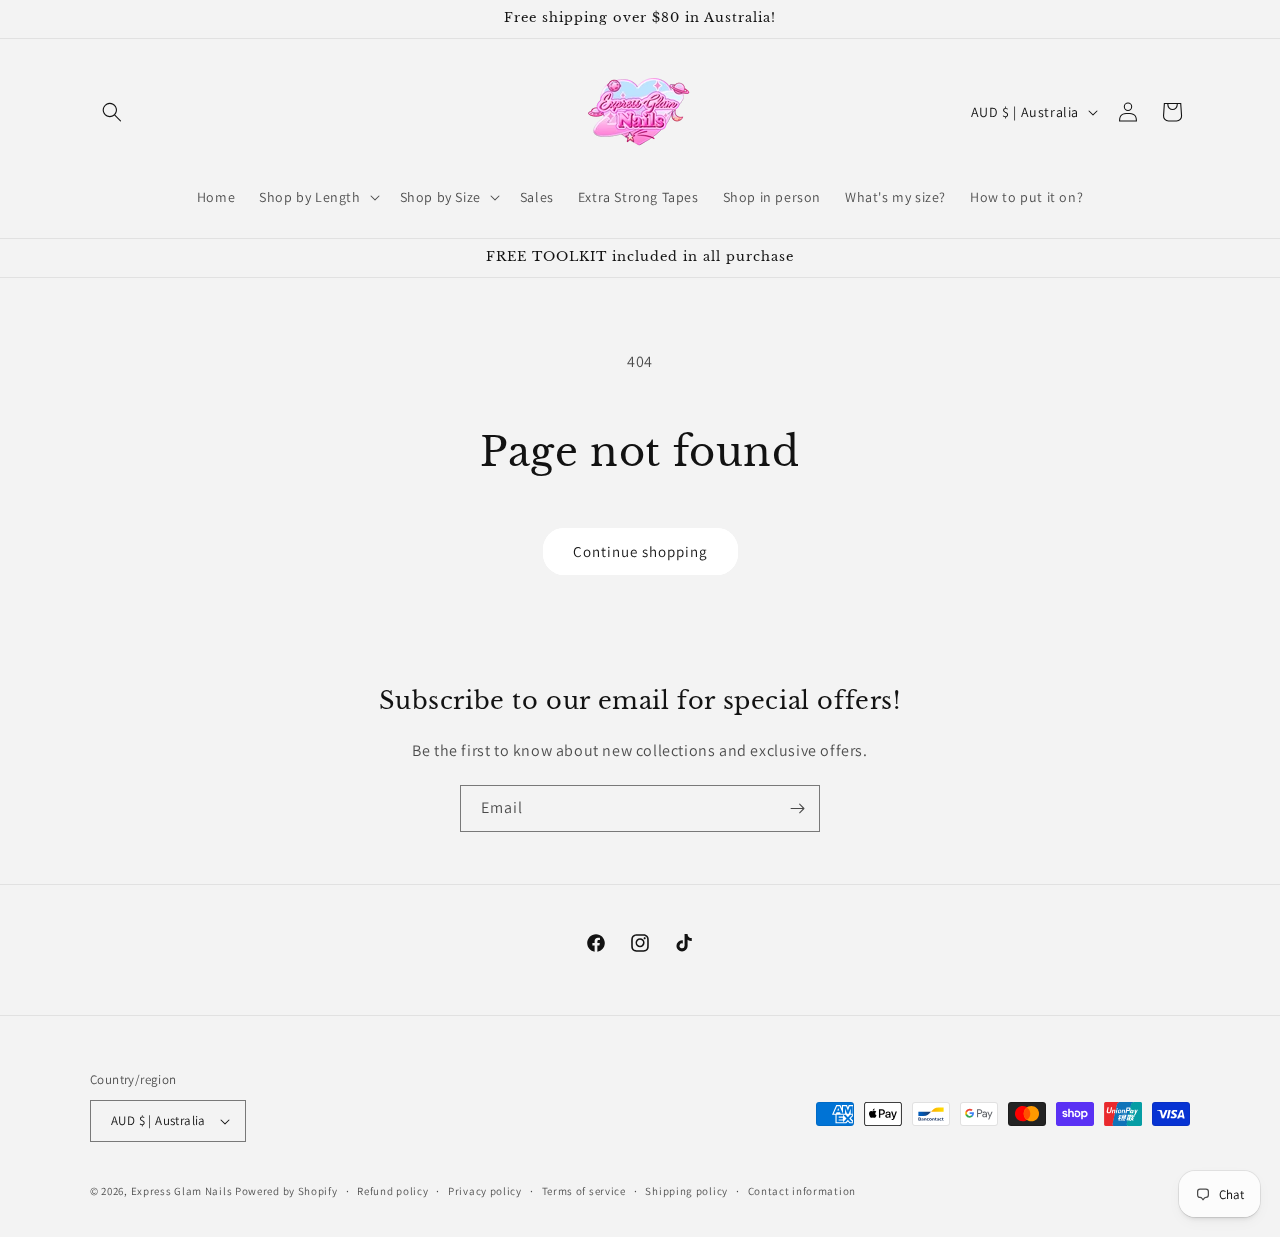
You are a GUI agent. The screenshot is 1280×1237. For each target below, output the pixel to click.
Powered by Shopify (286, 1191)
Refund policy (392, 1191)
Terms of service (584, 1191)
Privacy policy (485, 1191)
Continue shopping (640, 551)
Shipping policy (686, 1191)
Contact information (802, 1191)
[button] (112, 112)
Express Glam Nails (182, 1191)
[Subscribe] (797, 808)
